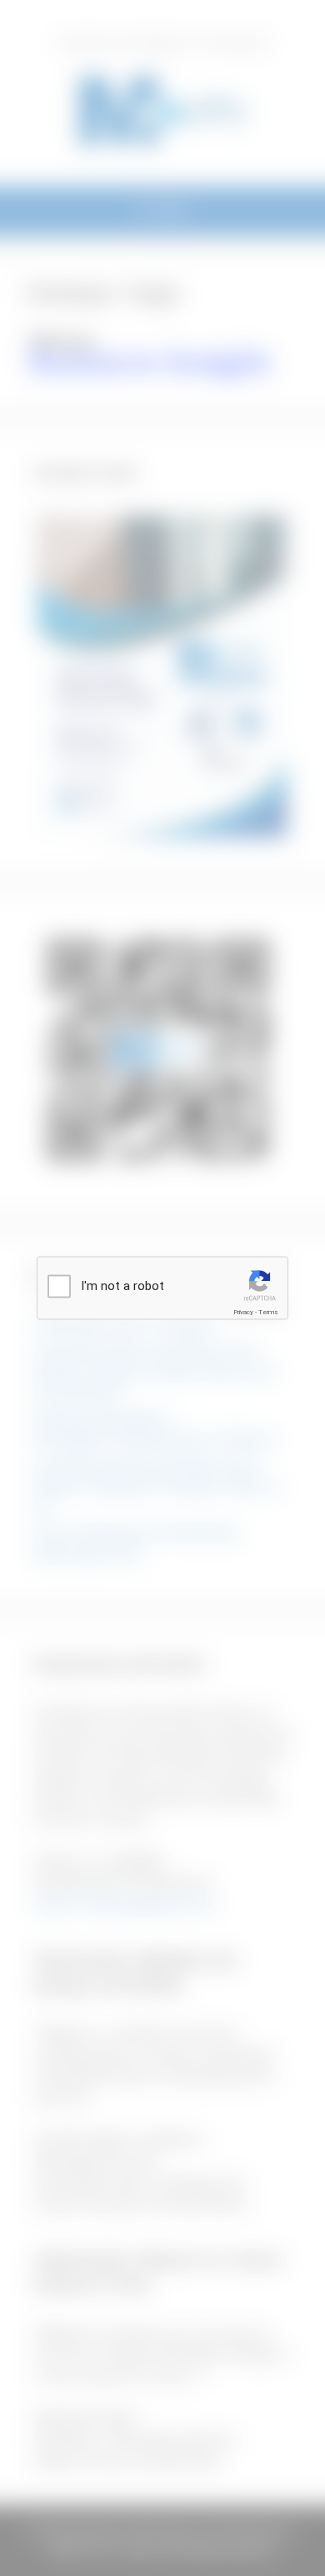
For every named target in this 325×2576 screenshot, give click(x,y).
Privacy (243, 1312)
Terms (268, 1312)
